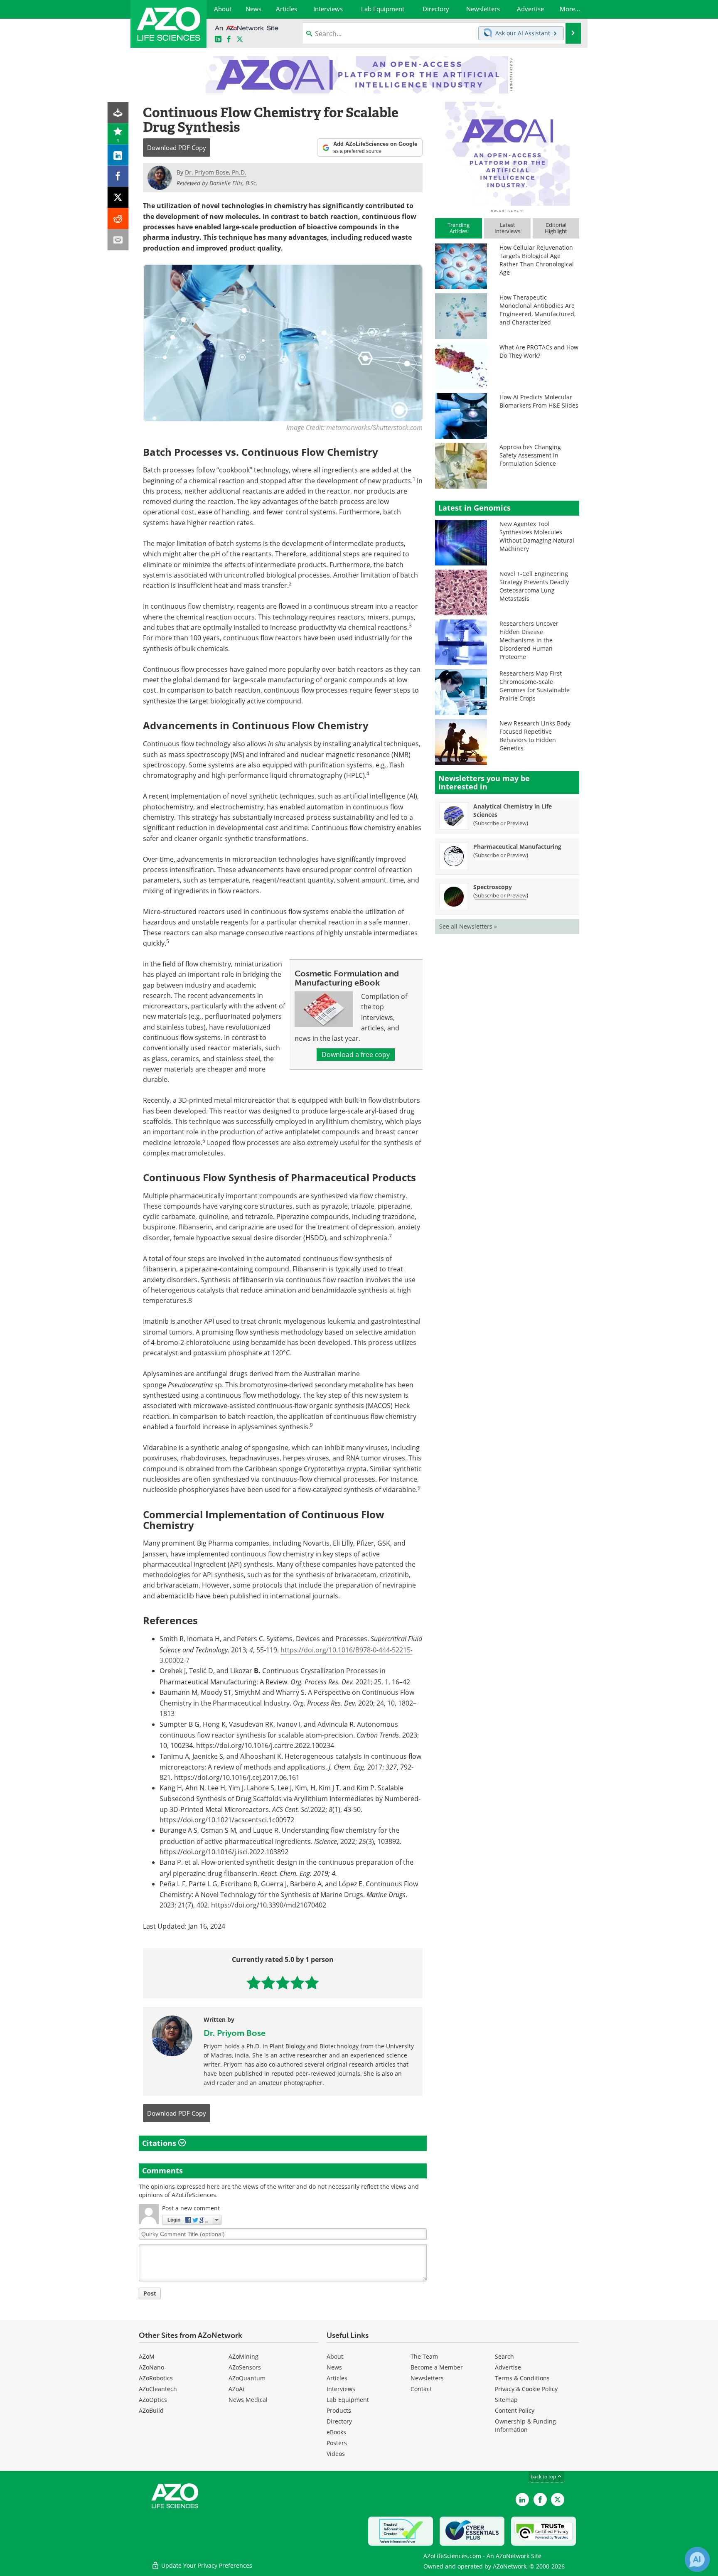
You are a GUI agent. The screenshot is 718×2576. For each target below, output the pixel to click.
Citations (160, 2143)
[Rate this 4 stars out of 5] (297, 1982)
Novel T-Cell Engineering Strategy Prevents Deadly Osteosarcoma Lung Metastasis (534, 586)
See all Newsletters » (468, 926)
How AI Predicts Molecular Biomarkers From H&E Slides (539, 401)
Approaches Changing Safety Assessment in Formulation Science (530, 455)
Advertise (508, 2367)
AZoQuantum (247, 2378)
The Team (424, 2356)
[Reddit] (118, 219)
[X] (118, 198)
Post (150, 2293)
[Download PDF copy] (118, 113)
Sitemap (506, 2400)
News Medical (248, 2400)
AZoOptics (153, 2400)
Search (504, 2356)
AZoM (147, 2356)
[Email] (118, 240)
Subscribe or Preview (501, 823)
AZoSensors (245, 2367)
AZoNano (151, 2367)
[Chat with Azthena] (697, 2559)
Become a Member (437, 2367)
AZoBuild (151, 2410)
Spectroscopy (493, 887)
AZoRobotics (156, 2378)
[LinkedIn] (118, 155)
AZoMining (243, 2356)
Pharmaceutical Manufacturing (517, 847)
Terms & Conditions (522, 2378)
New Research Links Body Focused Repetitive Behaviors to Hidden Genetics (535, 736)
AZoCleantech (158, 2389)
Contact (421, 2389)
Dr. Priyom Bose (235, 2033)
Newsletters (427, 2378)
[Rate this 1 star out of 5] (254, 1982)
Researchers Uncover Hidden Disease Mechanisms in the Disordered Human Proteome (529, 640)
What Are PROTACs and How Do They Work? (539, 351)
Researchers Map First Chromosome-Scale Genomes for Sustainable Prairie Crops (535, 686)
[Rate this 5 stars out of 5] (312, 1982)
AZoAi (236, 2389)
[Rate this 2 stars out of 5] (268, 1982)
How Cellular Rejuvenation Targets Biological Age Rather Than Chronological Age (537, 260)
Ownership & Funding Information (525, 2425)
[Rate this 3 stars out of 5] (283, 1982)
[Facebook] (118, 176)
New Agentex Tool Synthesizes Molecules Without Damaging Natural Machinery (537, 536)
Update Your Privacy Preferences (206, 2565)
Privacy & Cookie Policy (526, 2389)
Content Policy (515, 2410)
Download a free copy (356, 1054)
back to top (544, 2476)
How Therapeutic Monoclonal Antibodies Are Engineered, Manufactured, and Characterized (537, 310)
